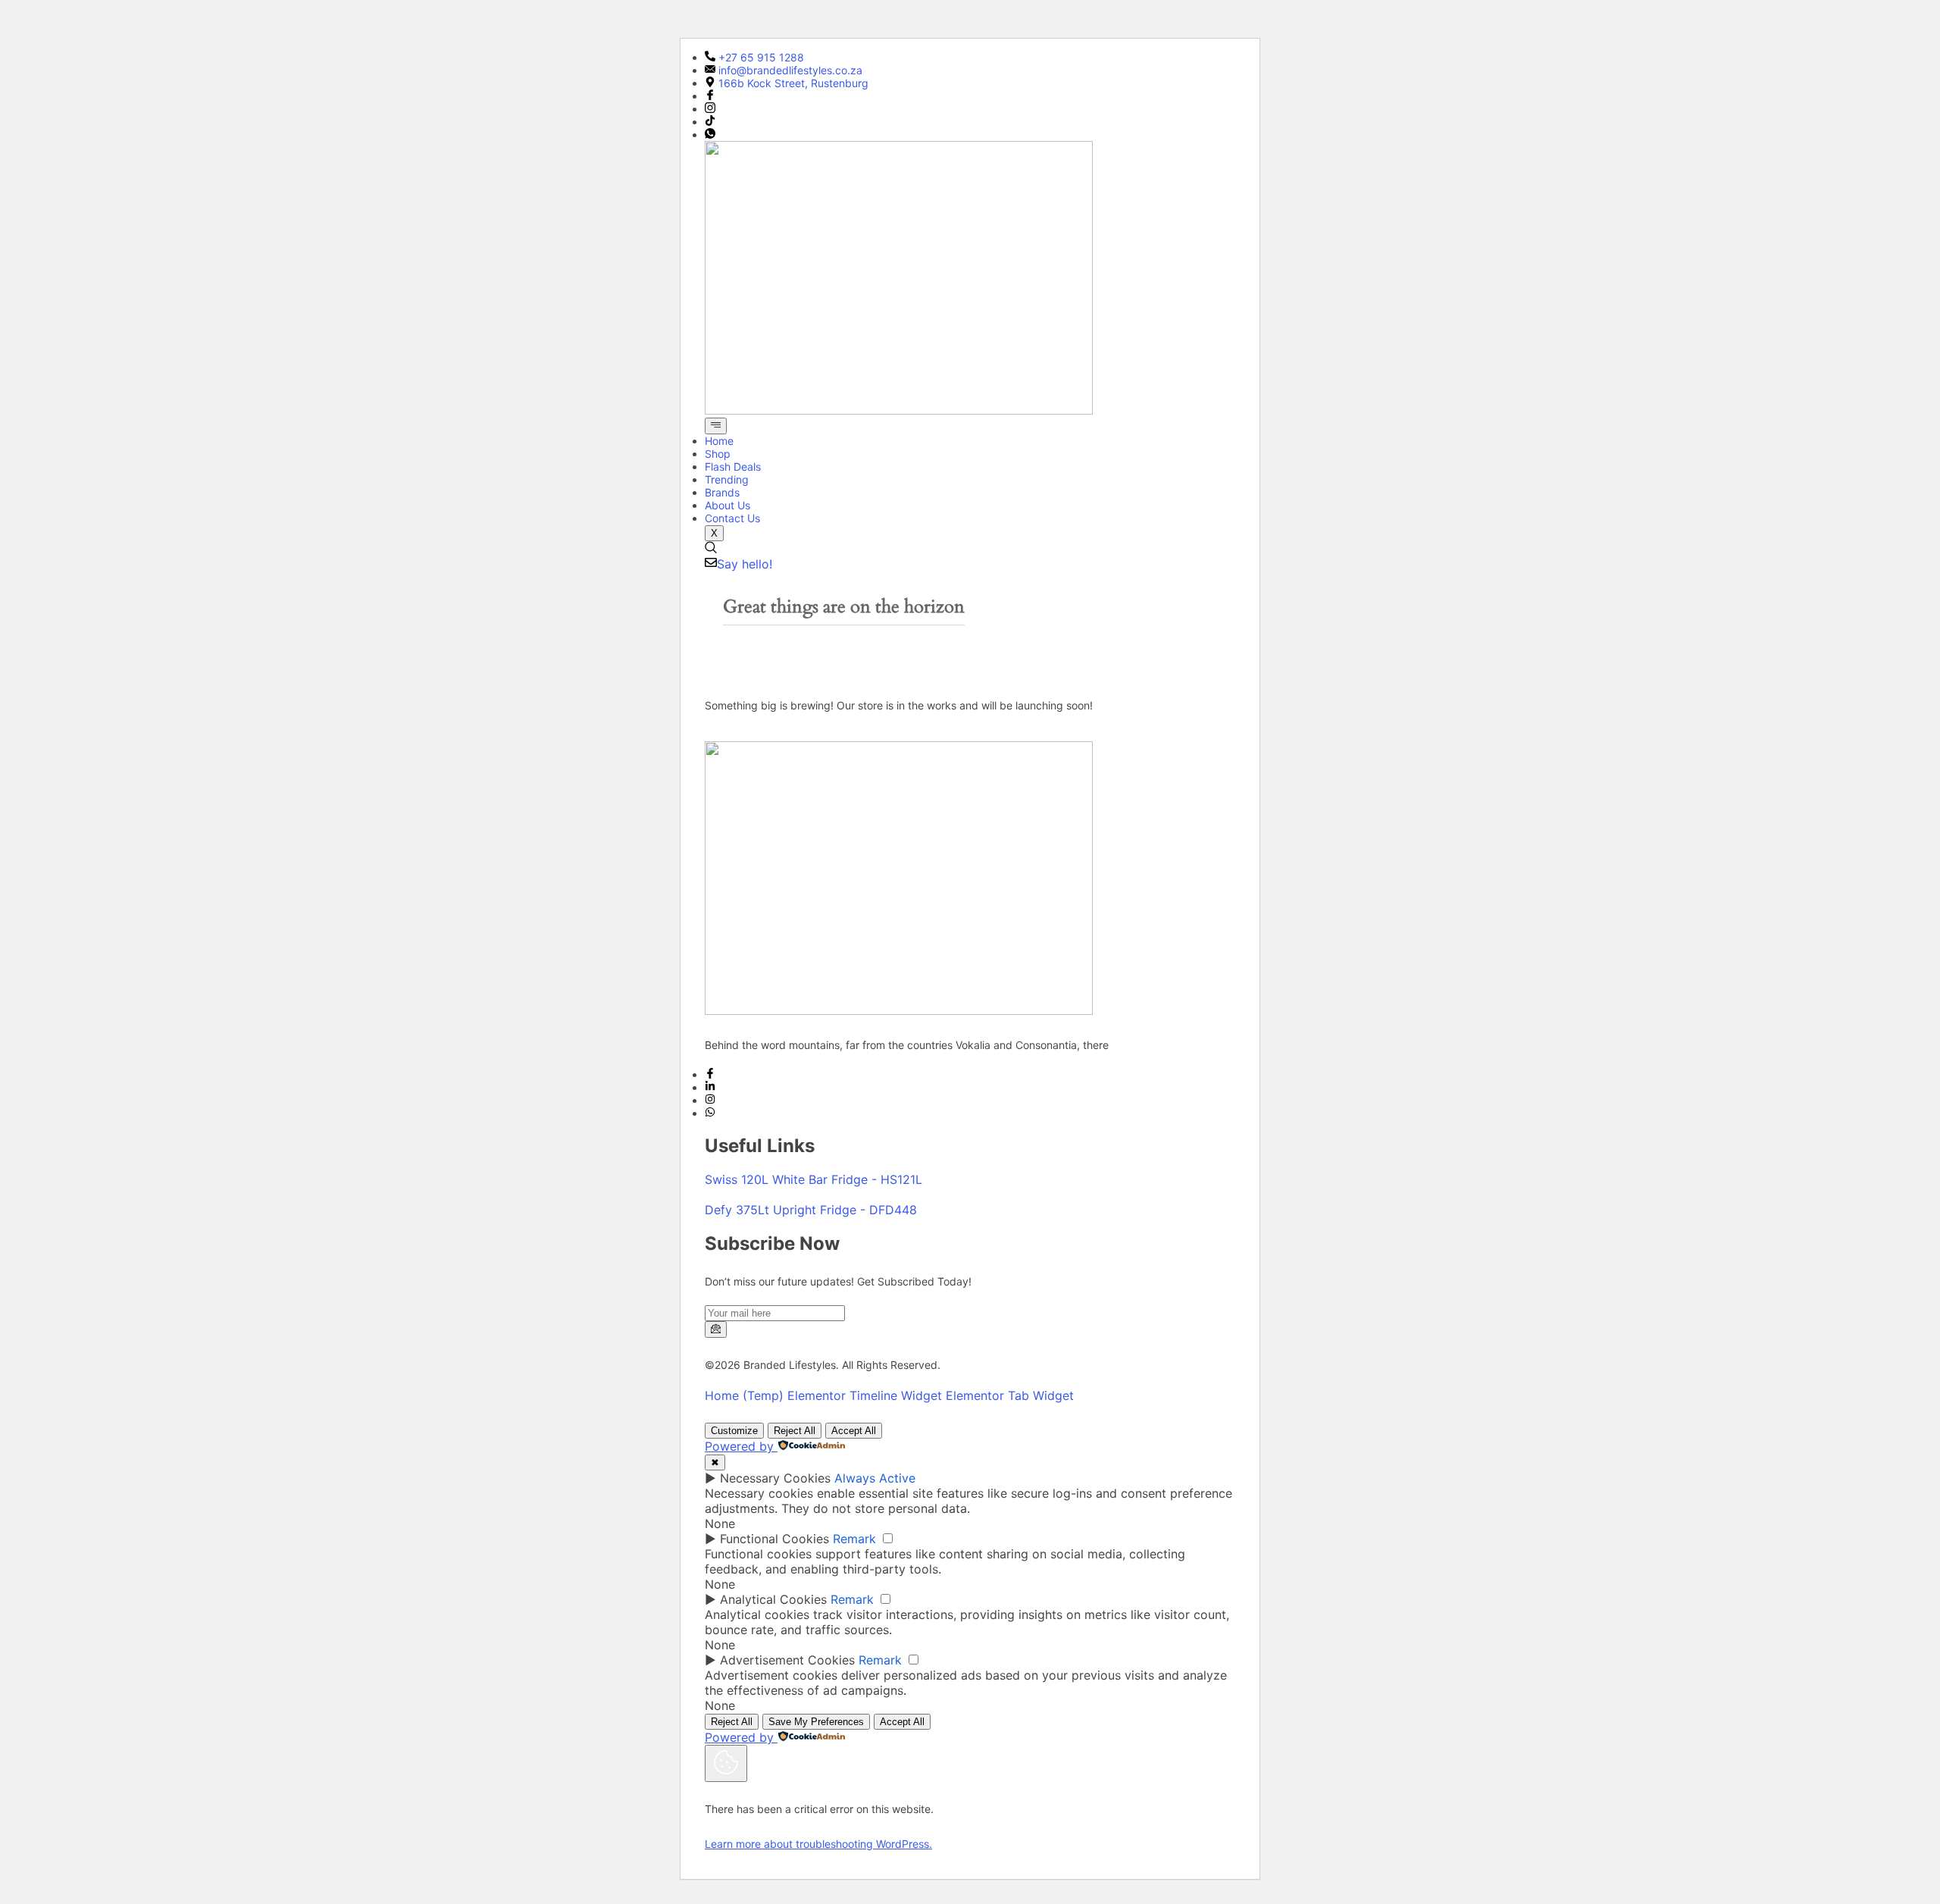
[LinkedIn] (710, 1087)
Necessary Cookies (775, 1478)
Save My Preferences (816, 1722)
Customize (734, 1431)
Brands (722, 492)
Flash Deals (733, 467)
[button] (711, 549)
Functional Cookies (774, 1539)
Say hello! (745, 564)
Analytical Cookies (773, 1599)
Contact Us (732, 518)
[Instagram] (710, 109)
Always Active (875, 1478)
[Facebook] (710, 96)
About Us (727, 505)
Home (719, 441)
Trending (727, 479)
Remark (854, 1539)
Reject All (795, 1431)
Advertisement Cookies (787, 1660)
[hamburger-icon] (716, 426)
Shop (718, 454)
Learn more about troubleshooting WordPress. (818, 1844)
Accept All (854, 1431)
